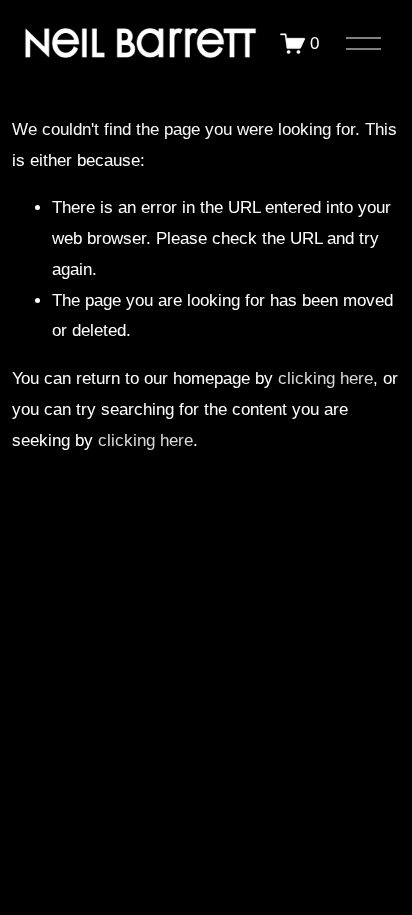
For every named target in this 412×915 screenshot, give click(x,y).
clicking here (325, 378)
